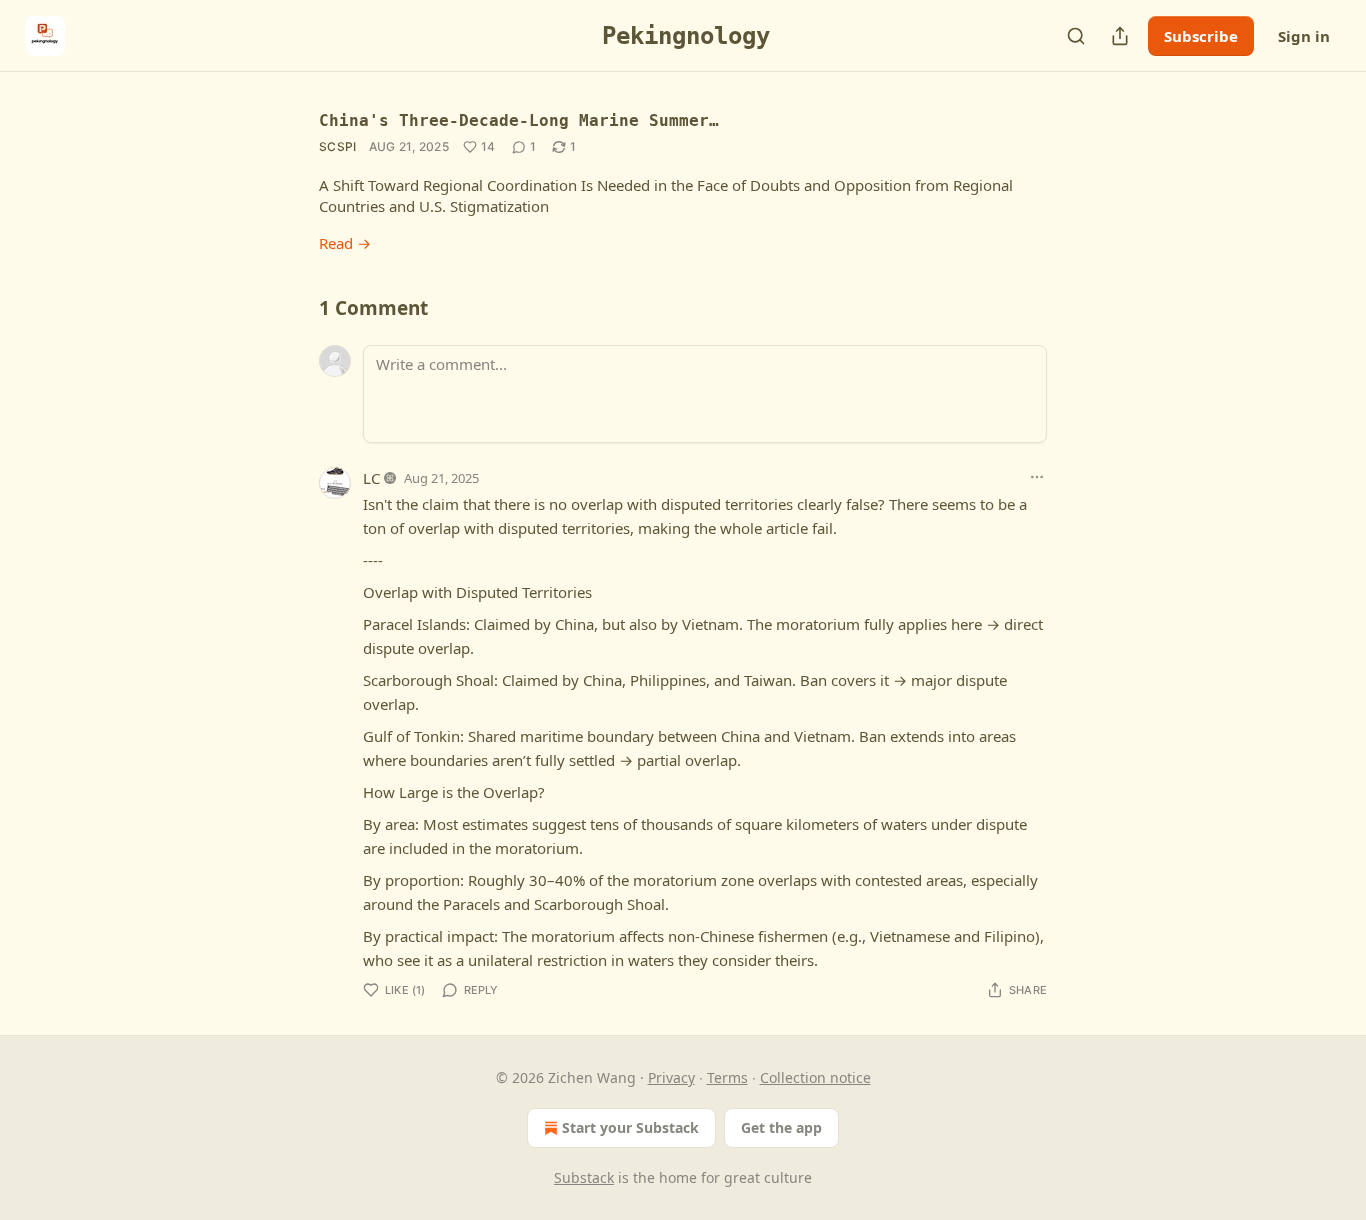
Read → (345, 243)
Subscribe (1201, 36)
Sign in (1304, 36)
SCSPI (338, 146)
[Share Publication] (1120, 36)
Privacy (671, 1077)
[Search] (1076, 36)
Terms (727, 1077)
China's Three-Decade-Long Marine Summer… (519, 120)
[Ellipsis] (1037, 477)
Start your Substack (630, 1127)
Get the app (781, 1127)
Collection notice (815, 1077)
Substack (584, 1177)
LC (371, 478)
